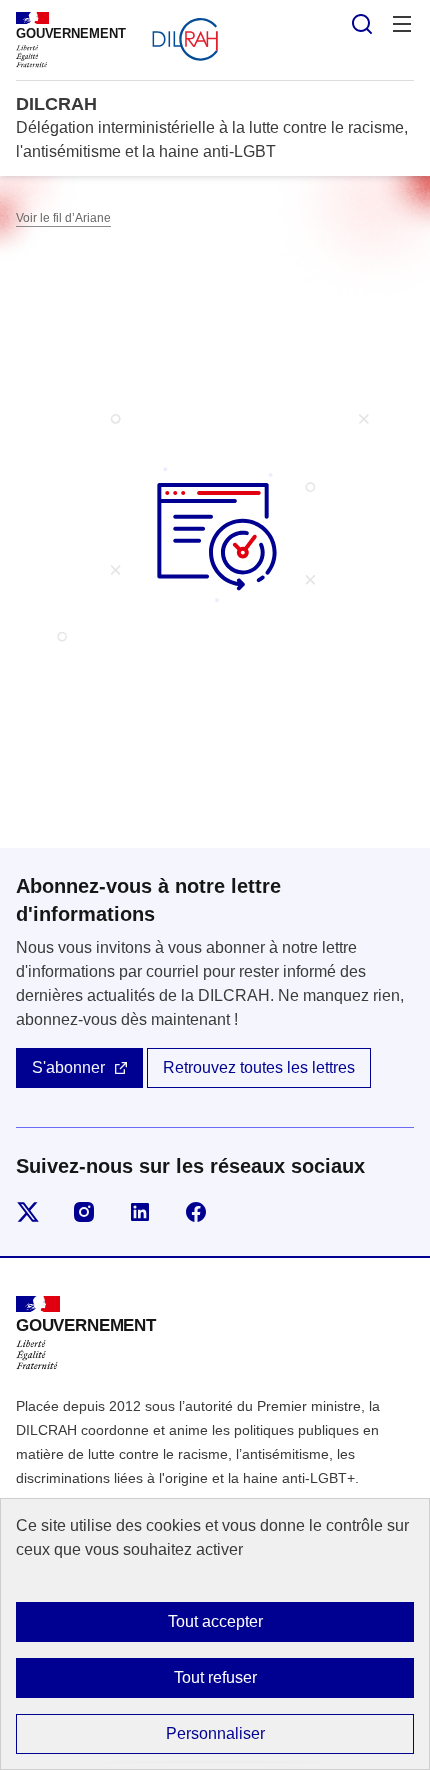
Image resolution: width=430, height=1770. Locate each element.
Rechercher (362, 24)
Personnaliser (215, 1733)
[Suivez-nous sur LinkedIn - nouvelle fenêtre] (140, 1212)
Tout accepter (215, 1621)
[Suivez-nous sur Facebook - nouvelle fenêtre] (196, 1212)
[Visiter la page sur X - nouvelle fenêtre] (28, 1212)
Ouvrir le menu (402, 24)
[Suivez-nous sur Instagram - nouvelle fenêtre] (84, 1212)
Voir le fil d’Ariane (63, 218)
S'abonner (68, 1067)
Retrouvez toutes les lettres (259, 1067)
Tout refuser (215, 1677)
